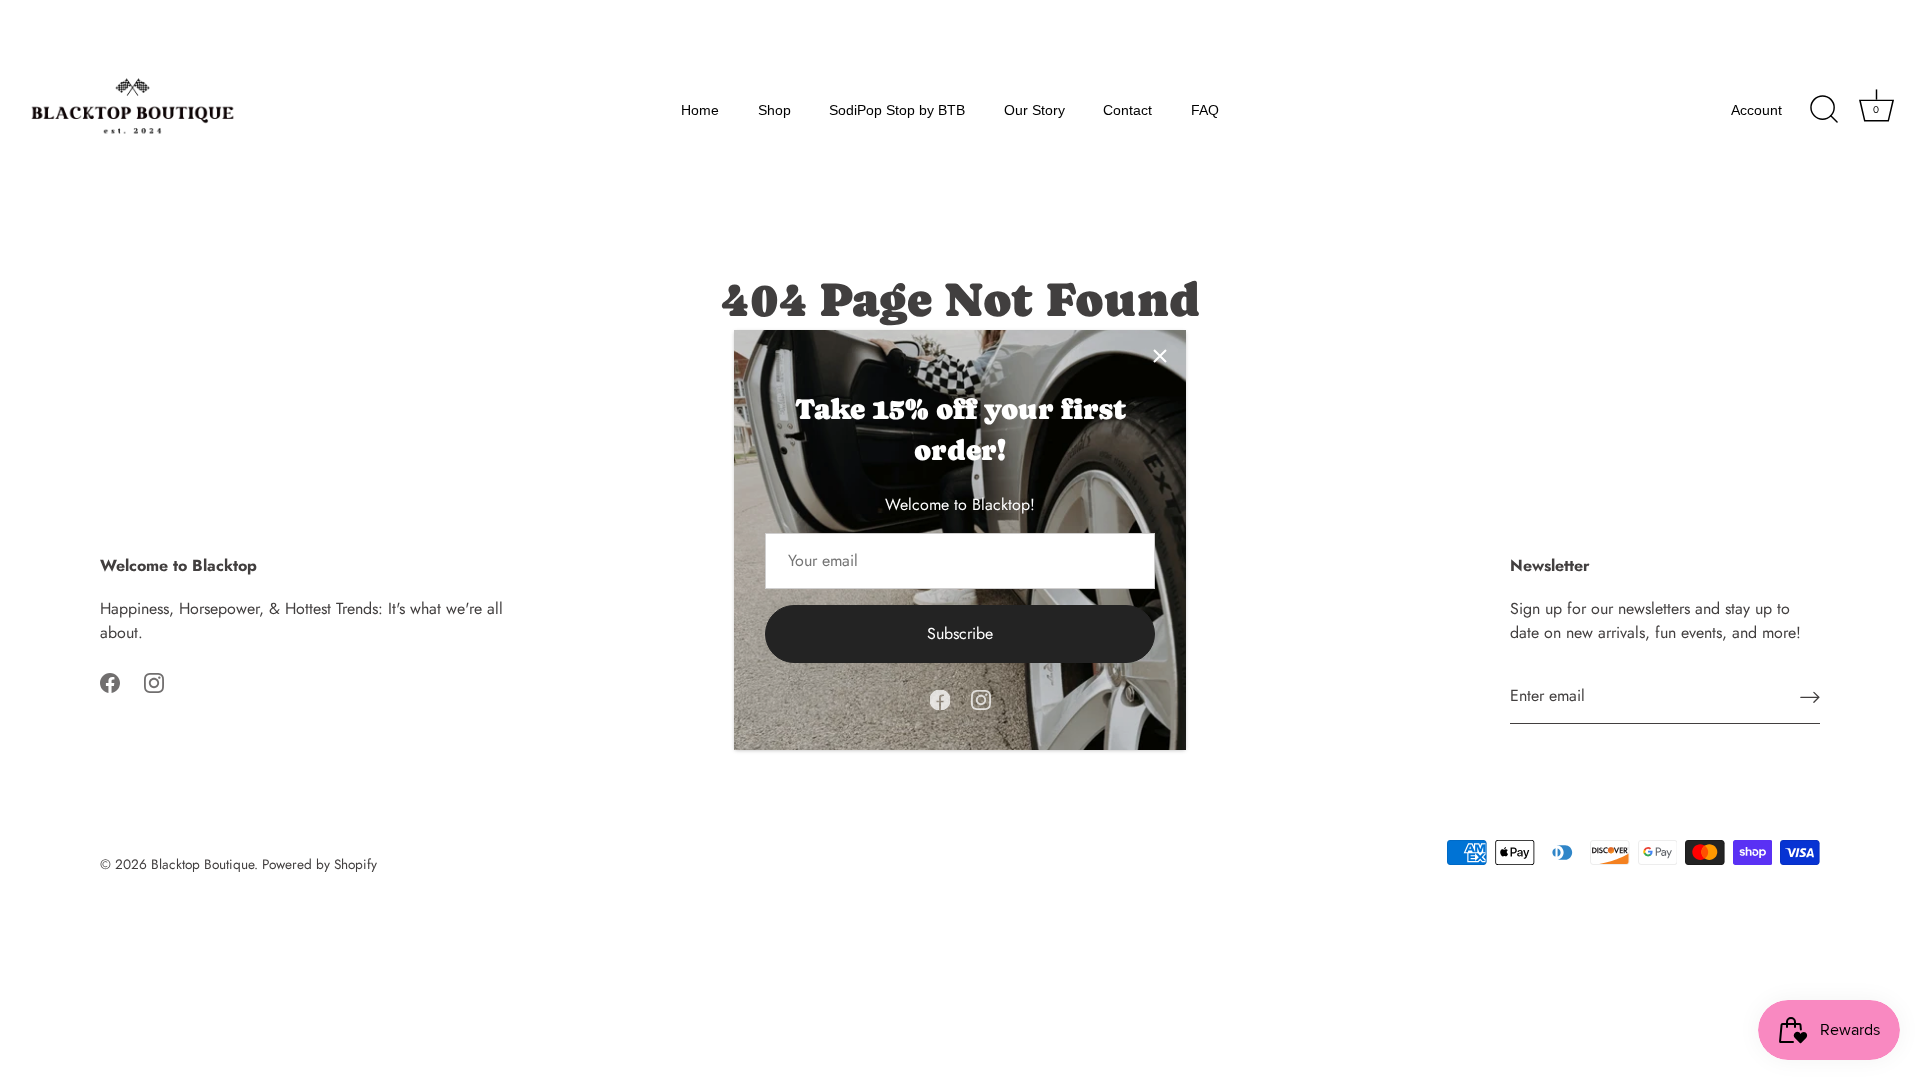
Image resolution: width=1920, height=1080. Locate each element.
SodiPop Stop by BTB (897, 110)
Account (1756, 110)
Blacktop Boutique (202, 864)
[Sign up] (1810, 696)
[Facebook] (940, 698)
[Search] (1824, 110)
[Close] (1160, 356)
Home (700, 110)
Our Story (1034, 110)
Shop (774, 110)
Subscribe (960, 633)
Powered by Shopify (319, 864)
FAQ (1205, 110)
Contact (1127, 110)
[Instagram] (981, 698)
